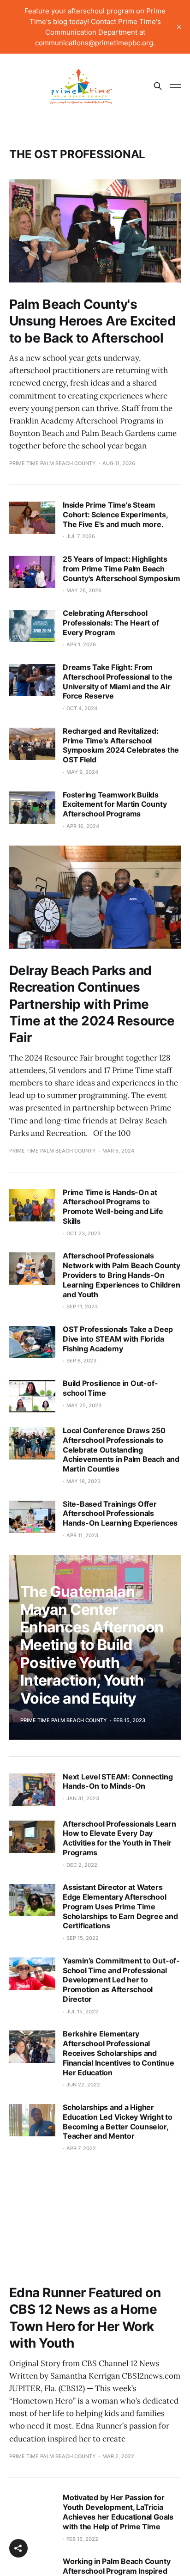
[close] (179, 27)
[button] (18, 2548)
